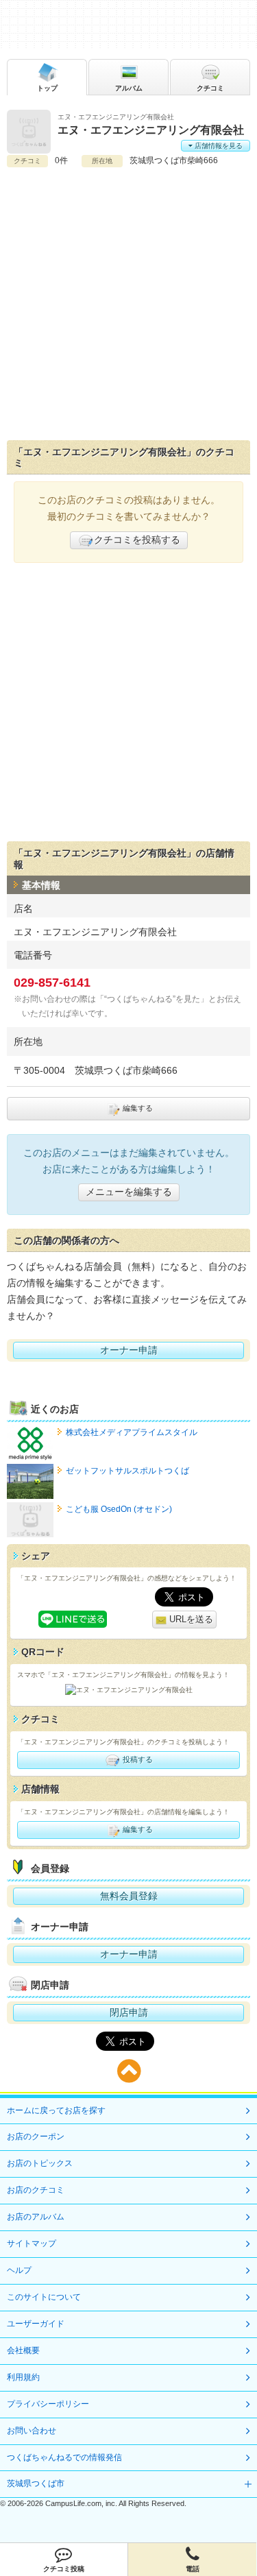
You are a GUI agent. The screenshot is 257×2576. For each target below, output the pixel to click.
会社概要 (23, 2350)
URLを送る (190, 1619)
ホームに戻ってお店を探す (56, 2110)
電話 (193, 2569)
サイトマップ (32, 2243)
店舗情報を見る (218, 146)
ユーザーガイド (36, 2324)
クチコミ (210, 88)
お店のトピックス (40, 2163)
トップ (47, 88)
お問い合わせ (32, 2431)
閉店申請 (129, 2012)
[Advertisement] (128, 304)
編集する (137, 1108)
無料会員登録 (129, 1896)
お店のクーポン (36, 2136)
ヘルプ (19, 2270)
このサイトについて (44, 2297)
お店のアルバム (36, 2217)
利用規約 (23, 2377)
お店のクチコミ (36, 2190)
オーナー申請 (129, 1350)
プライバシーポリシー (48, 2404)
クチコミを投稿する (137, 540)
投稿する (137, 1759)
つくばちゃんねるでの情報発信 (64, 2457)
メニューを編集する (129, 1192)
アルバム (129, 88)
